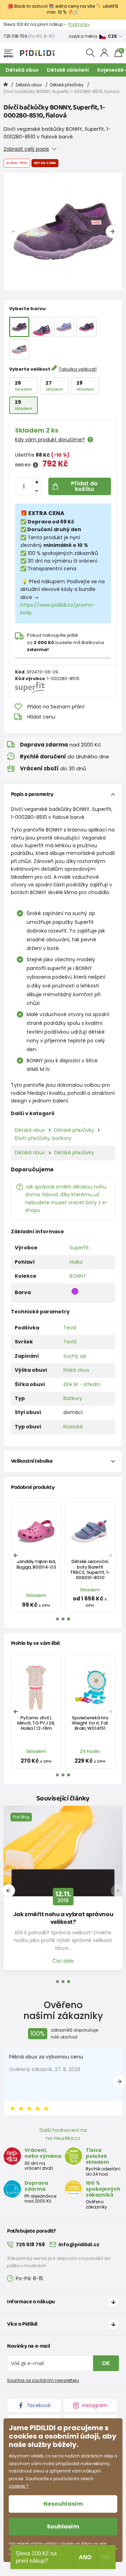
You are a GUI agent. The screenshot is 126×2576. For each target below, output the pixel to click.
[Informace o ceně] (36, 465)
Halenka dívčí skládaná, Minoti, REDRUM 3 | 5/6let (36, 1567)
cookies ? (19, 2486)
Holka (76, 1262)
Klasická (73, 1427)
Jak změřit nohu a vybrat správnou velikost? (63, 1918)
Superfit (79, 1248)
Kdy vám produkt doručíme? (50, 440)
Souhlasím (63, 2527)
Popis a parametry (32, 794)
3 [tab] (69, 1982)
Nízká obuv (76, 1370)
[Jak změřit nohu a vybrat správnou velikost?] (63, 1851)
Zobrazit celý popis (26, 149)
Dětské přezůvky (67, 85)
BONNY (78, 1276)
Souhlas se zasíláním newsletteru (43, 2380)
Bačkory (73, 1398)
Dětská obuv (22, 70)
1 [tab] (57, 1982)
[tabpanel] (63, 231)
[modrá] (86, 327)
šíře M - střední (82, 1384)
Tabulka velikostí (78, 369)
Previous (14, 231)
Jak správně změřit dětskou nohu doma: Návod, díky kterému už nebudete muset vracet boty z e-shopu (67, 1198)
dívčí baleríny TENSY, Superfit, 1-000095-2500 (90, 1567)
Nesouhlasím (63, 2504)
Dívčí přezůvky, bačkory (43, 1138)
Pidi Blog (21, 1817)
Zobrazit (57, 24)
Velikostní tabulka (32, 1461)
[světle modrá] (64, 327)
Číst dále (63, 1961)
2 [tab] (63, 1982)
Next (112, 231)
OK (106, 2363)
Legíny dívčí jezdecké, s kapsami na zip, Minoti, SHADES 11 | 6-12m (36, 1729)
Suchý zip (75, 1356)
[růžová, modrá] (42, 327)
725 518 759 (15, 36)
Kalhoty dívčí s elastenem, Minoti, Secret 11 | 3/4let (90, 1723)
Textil (70, 1328)
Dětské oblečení (68, 70)
